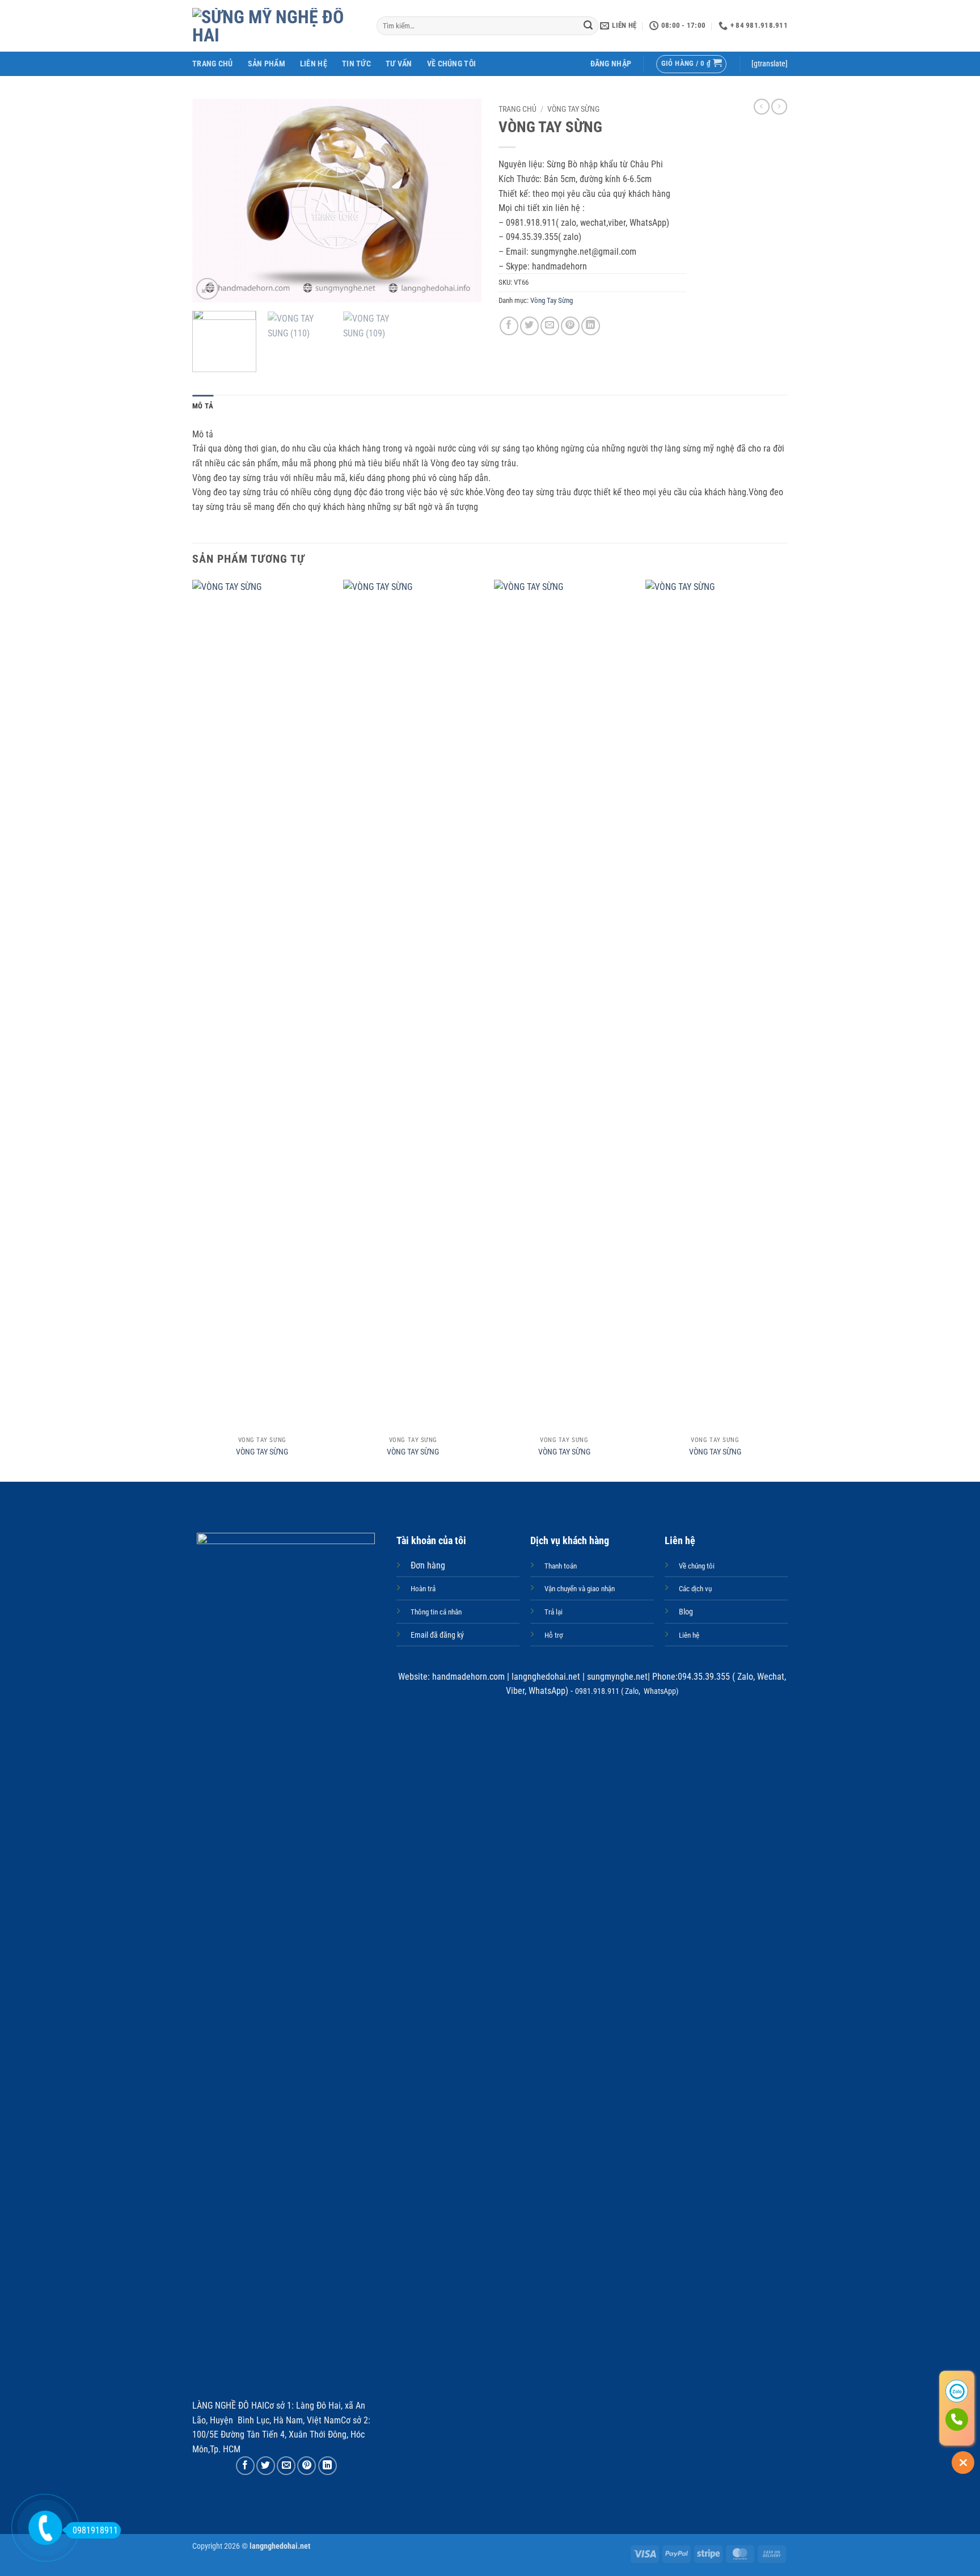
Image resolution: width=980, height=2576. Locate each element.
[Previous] (212, 201)
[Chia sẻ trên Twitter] (529, 326)
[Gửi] (588, 26)
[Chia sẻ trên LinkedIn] (591, 326)
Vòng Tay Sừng (573, 109)
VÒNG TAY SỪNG (262, 1452)
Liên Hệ (314, 64)
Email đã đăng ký (437, 1635)
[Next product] (762, 107)
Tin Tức (356, 64)
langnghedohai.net (546, 1677)
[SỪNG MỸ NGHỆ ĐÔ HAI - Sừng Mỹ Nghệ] (276, 26)
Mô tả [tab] (203, 406)
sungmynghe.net (616, 1677)
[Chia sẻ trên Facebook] (509, 326)
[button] (611, 64)
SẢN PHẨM (267, 64)
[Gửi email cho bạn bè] (550, 326)
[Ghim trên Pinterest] (570, 326)
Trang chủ (518, 109)
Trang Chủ (213, 64)
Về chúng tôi (451, 64)
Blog (686, 1612)
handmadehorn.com (467, 1677)
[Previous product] (779, 107)
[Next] (462, 201)
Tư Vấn (399, 64)
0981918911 (95, 2530)
